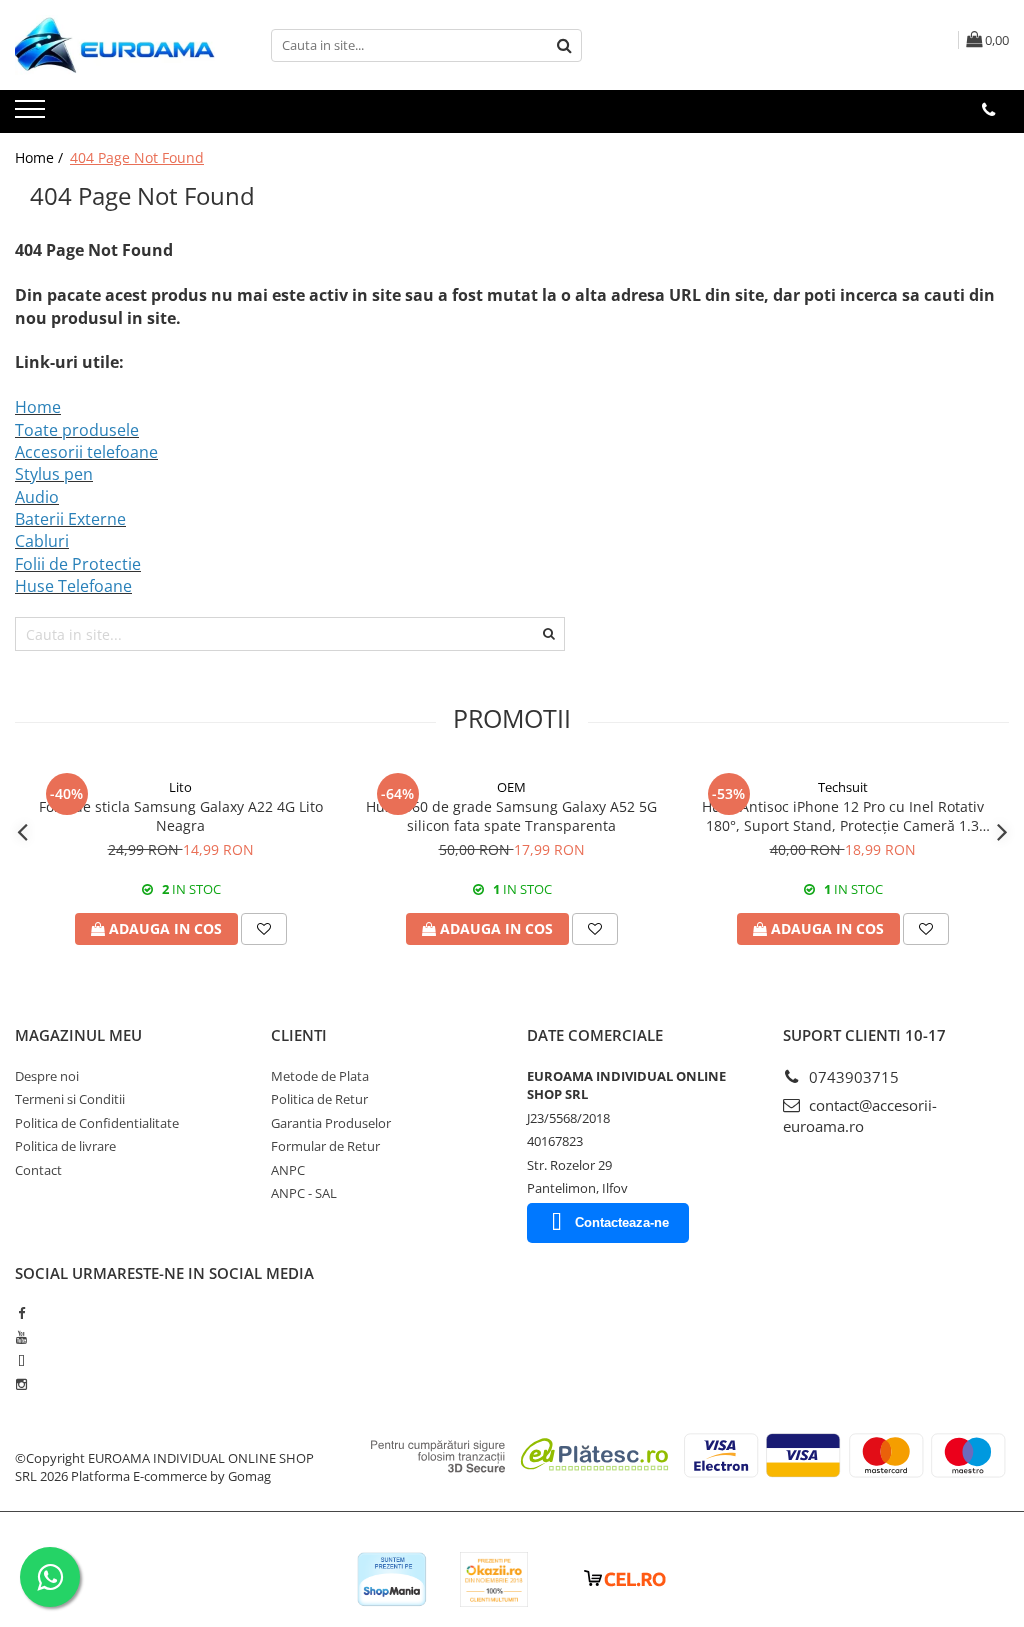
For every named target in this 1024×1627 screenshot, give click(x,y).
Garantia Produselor (331, 1123)
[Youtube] (21, 1337)
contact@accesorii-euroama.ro (860, 1115)
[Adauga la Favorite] (264, 929)
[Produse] (32, 115)
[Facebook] (21, 1313)
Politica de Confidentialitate (97, 1123)
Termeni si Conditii (70, 1099)
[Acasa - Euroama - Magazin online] (115, 45)
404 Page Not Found (137, 157)
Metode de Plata (320, 1076)
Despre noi (47, 1076)
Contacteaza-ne (622, 1222)
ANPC (288, 1170)
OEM (511, 787)
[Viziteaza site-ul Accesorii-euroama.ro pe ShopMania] (392, 1579)
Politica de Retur (319, 1099)
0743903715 (852, 1077)
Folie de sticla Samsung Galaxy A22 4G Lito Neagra (181, 816)
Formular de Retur (325, 1146)
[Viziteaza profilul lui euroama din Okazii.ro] (494, 1579)
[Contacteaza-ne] (988, 110)
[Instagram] (21, 1384)
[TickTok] (21, 1361)
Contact (38, 1170)
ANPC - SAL (304, 1193)
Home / (41, 157)
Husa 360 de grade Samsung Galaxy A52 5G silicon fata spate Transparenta (511, 816)
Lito (180, 787)
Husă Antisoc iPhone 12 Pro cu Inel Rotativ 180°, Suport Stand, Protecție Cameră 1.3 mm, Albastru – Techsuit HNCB (843, 816)
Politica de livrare (65, 1146)
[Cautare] (564, 45)
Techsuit (843, 787)
